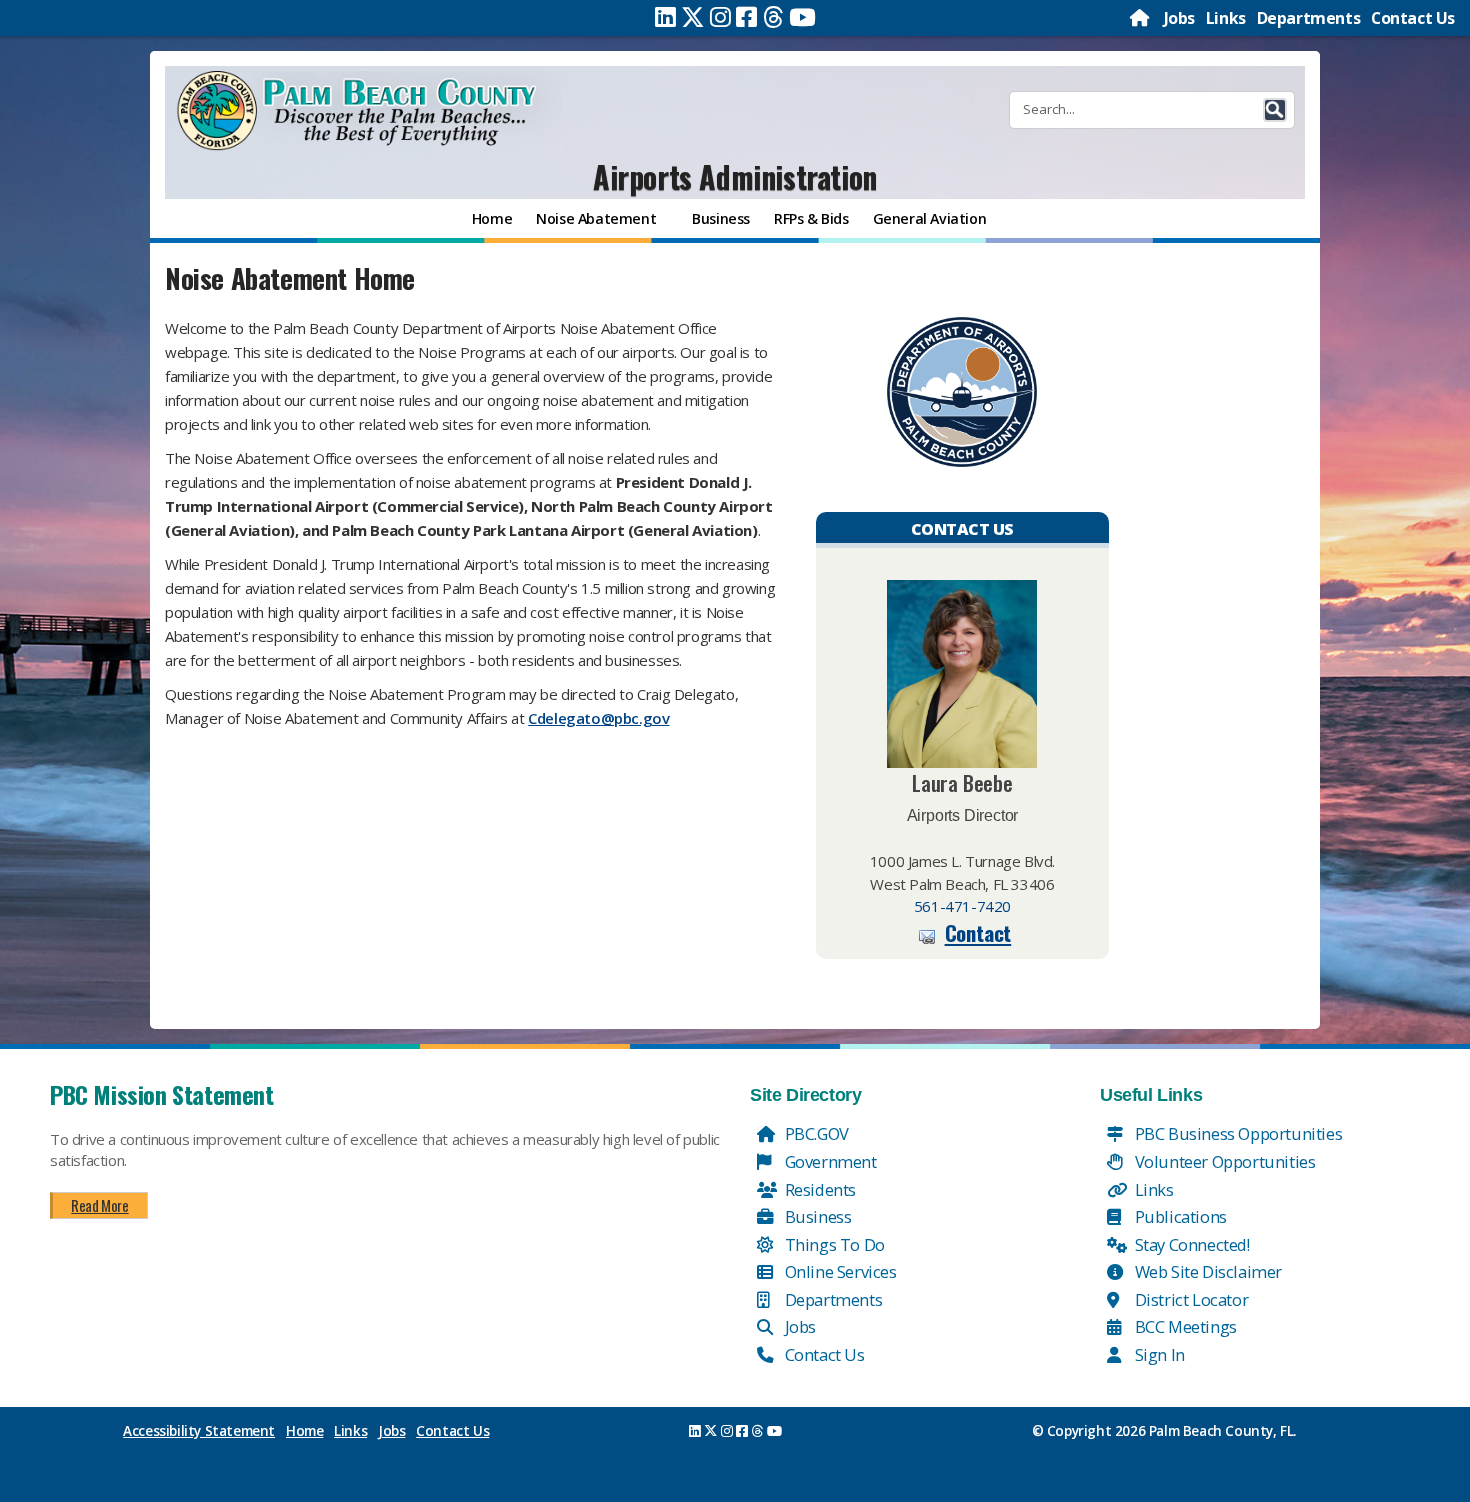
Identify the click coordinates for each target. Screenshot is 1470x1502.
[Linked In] (665, 17)
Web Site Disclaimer (1206, 1271)
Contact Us (1413, 18)
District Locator (1189, 1299)
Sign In (1158, 1354)
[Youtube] (802, 17)
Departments (1309, 18)
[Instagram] (720, 17)
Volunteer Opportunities (1223, 1161)
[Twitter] (693, 17)
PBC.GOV (815, 1133)
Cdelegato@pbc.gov (598, 718)
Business (816, 1216)
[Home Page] (1141, 18)
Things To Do (833, 1244)
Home (304, 1431)
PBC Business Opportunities (1236, 1133)
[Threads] (773, 17)
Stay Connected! (1190, 1244)
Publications (1179, 1216)
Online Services (839, 1271)
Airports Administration (735, 176)
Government (829, 1161)
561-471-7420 (962, 906)
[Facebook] (746, 17)
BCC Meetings (1184, 1326)
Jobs (1179, 18)
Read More (99, 1205)
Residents (818, 1189)
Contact (978, 932)
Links (1226, 18)
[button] (1275, 110)
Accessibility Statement (199, 1431)
